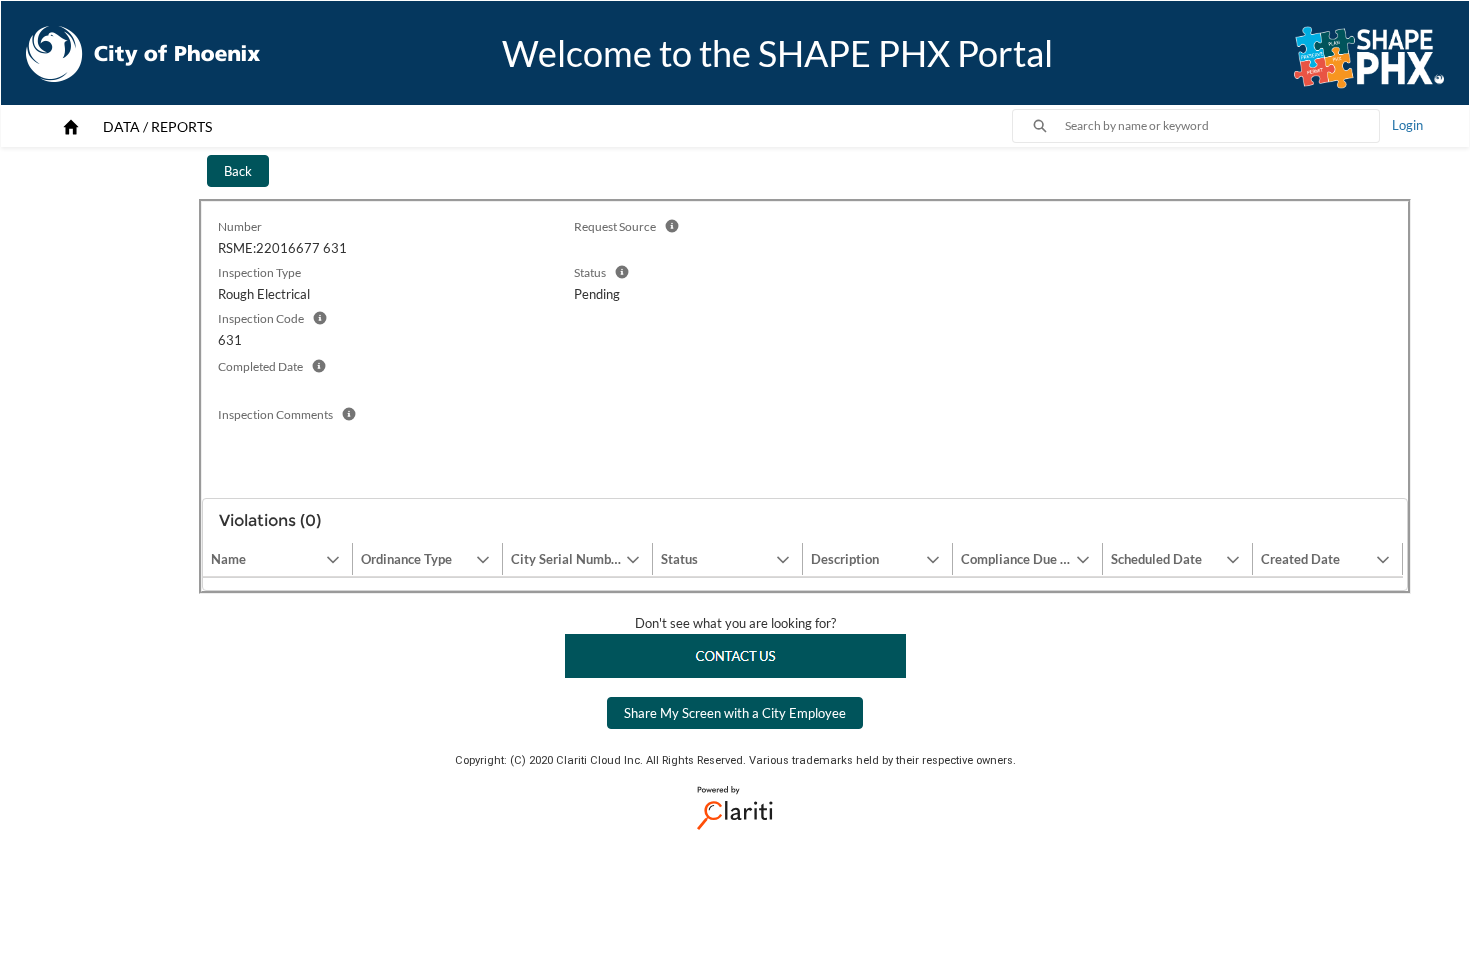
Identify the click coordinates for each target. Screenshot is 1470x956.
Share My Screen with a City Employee (735, 713)
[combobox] (1222, 126)
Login (1407, 125)
